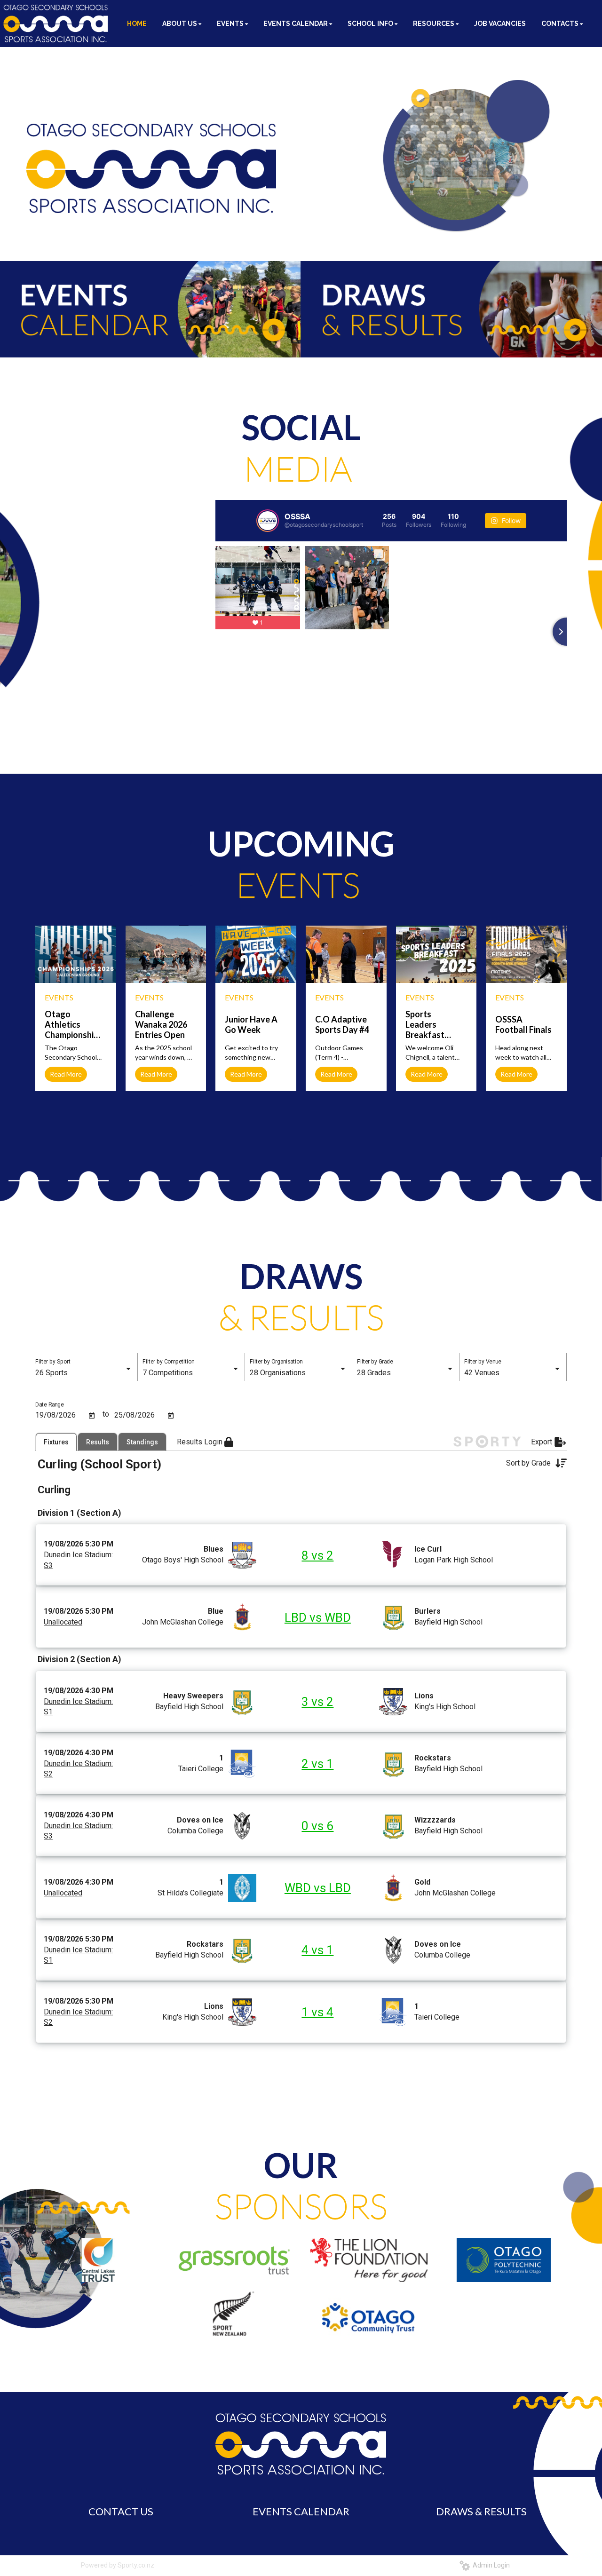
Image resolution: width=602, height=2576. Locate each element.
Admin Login (490, 2565)
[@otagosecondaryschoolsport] (268, 521)
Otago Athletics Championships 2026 (71, 1024)
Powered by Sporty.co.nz (118, 2565)
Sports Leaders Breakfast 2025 (425, 1024)
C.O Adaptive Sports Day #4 (342, 1024)
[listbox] (84, 1373)
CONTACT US (121, 2511)
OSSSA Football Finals (523, 1024)
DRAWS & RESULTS (481, 2511)
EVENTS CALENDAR (301, 2511)
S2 (48, 1774)
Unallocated (63, 1622)
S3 (48, 1565)
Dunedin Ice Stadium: (78, 1555)
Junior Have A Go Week (251, 1024)
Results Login (201, 1442)
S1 (48, 1712)
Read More (66, 1074)
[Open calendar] (92, 1416)
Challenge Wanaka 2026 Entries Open (161, 1024)
